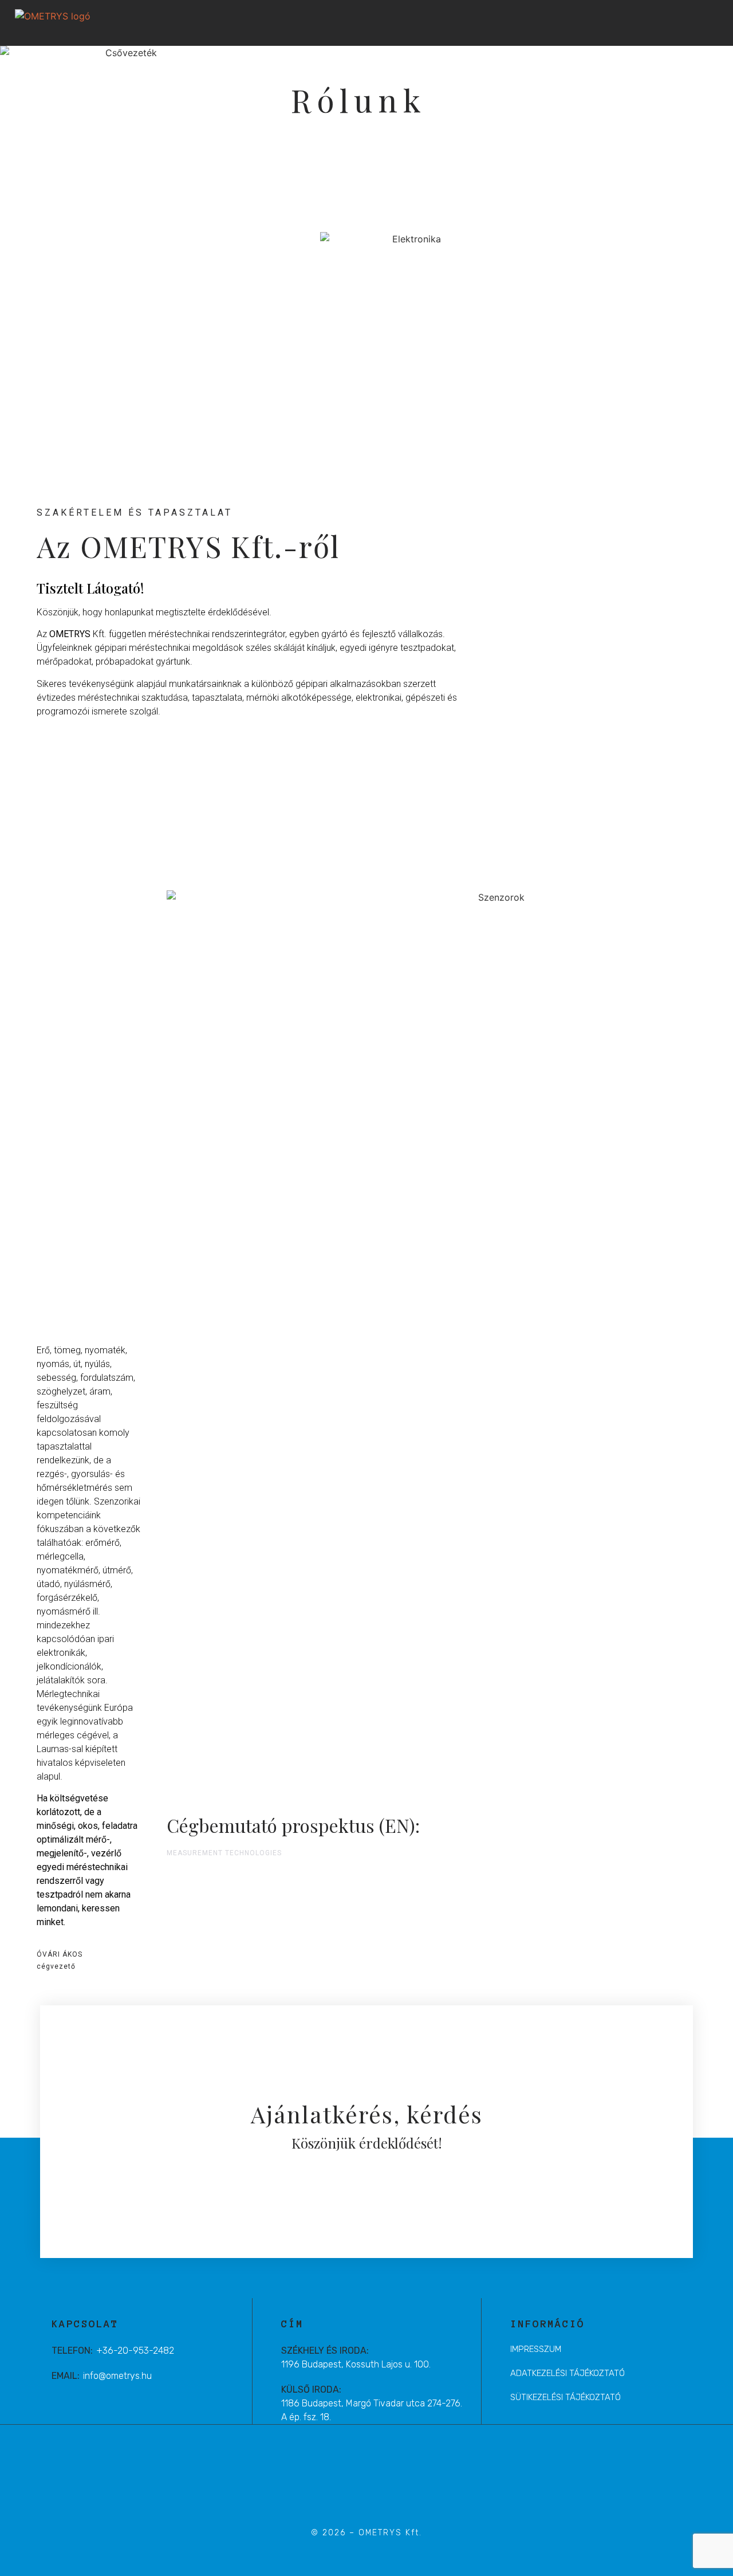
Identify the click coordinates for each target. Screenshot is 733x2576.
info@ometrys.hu (117, 2376)
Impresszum (536, 2349)
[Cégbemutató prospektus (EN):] (513, 1824)
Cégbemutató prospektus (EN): (293, 1825)
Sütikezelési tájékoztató (565, 2397)
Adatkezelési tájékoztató (568, 2373)
